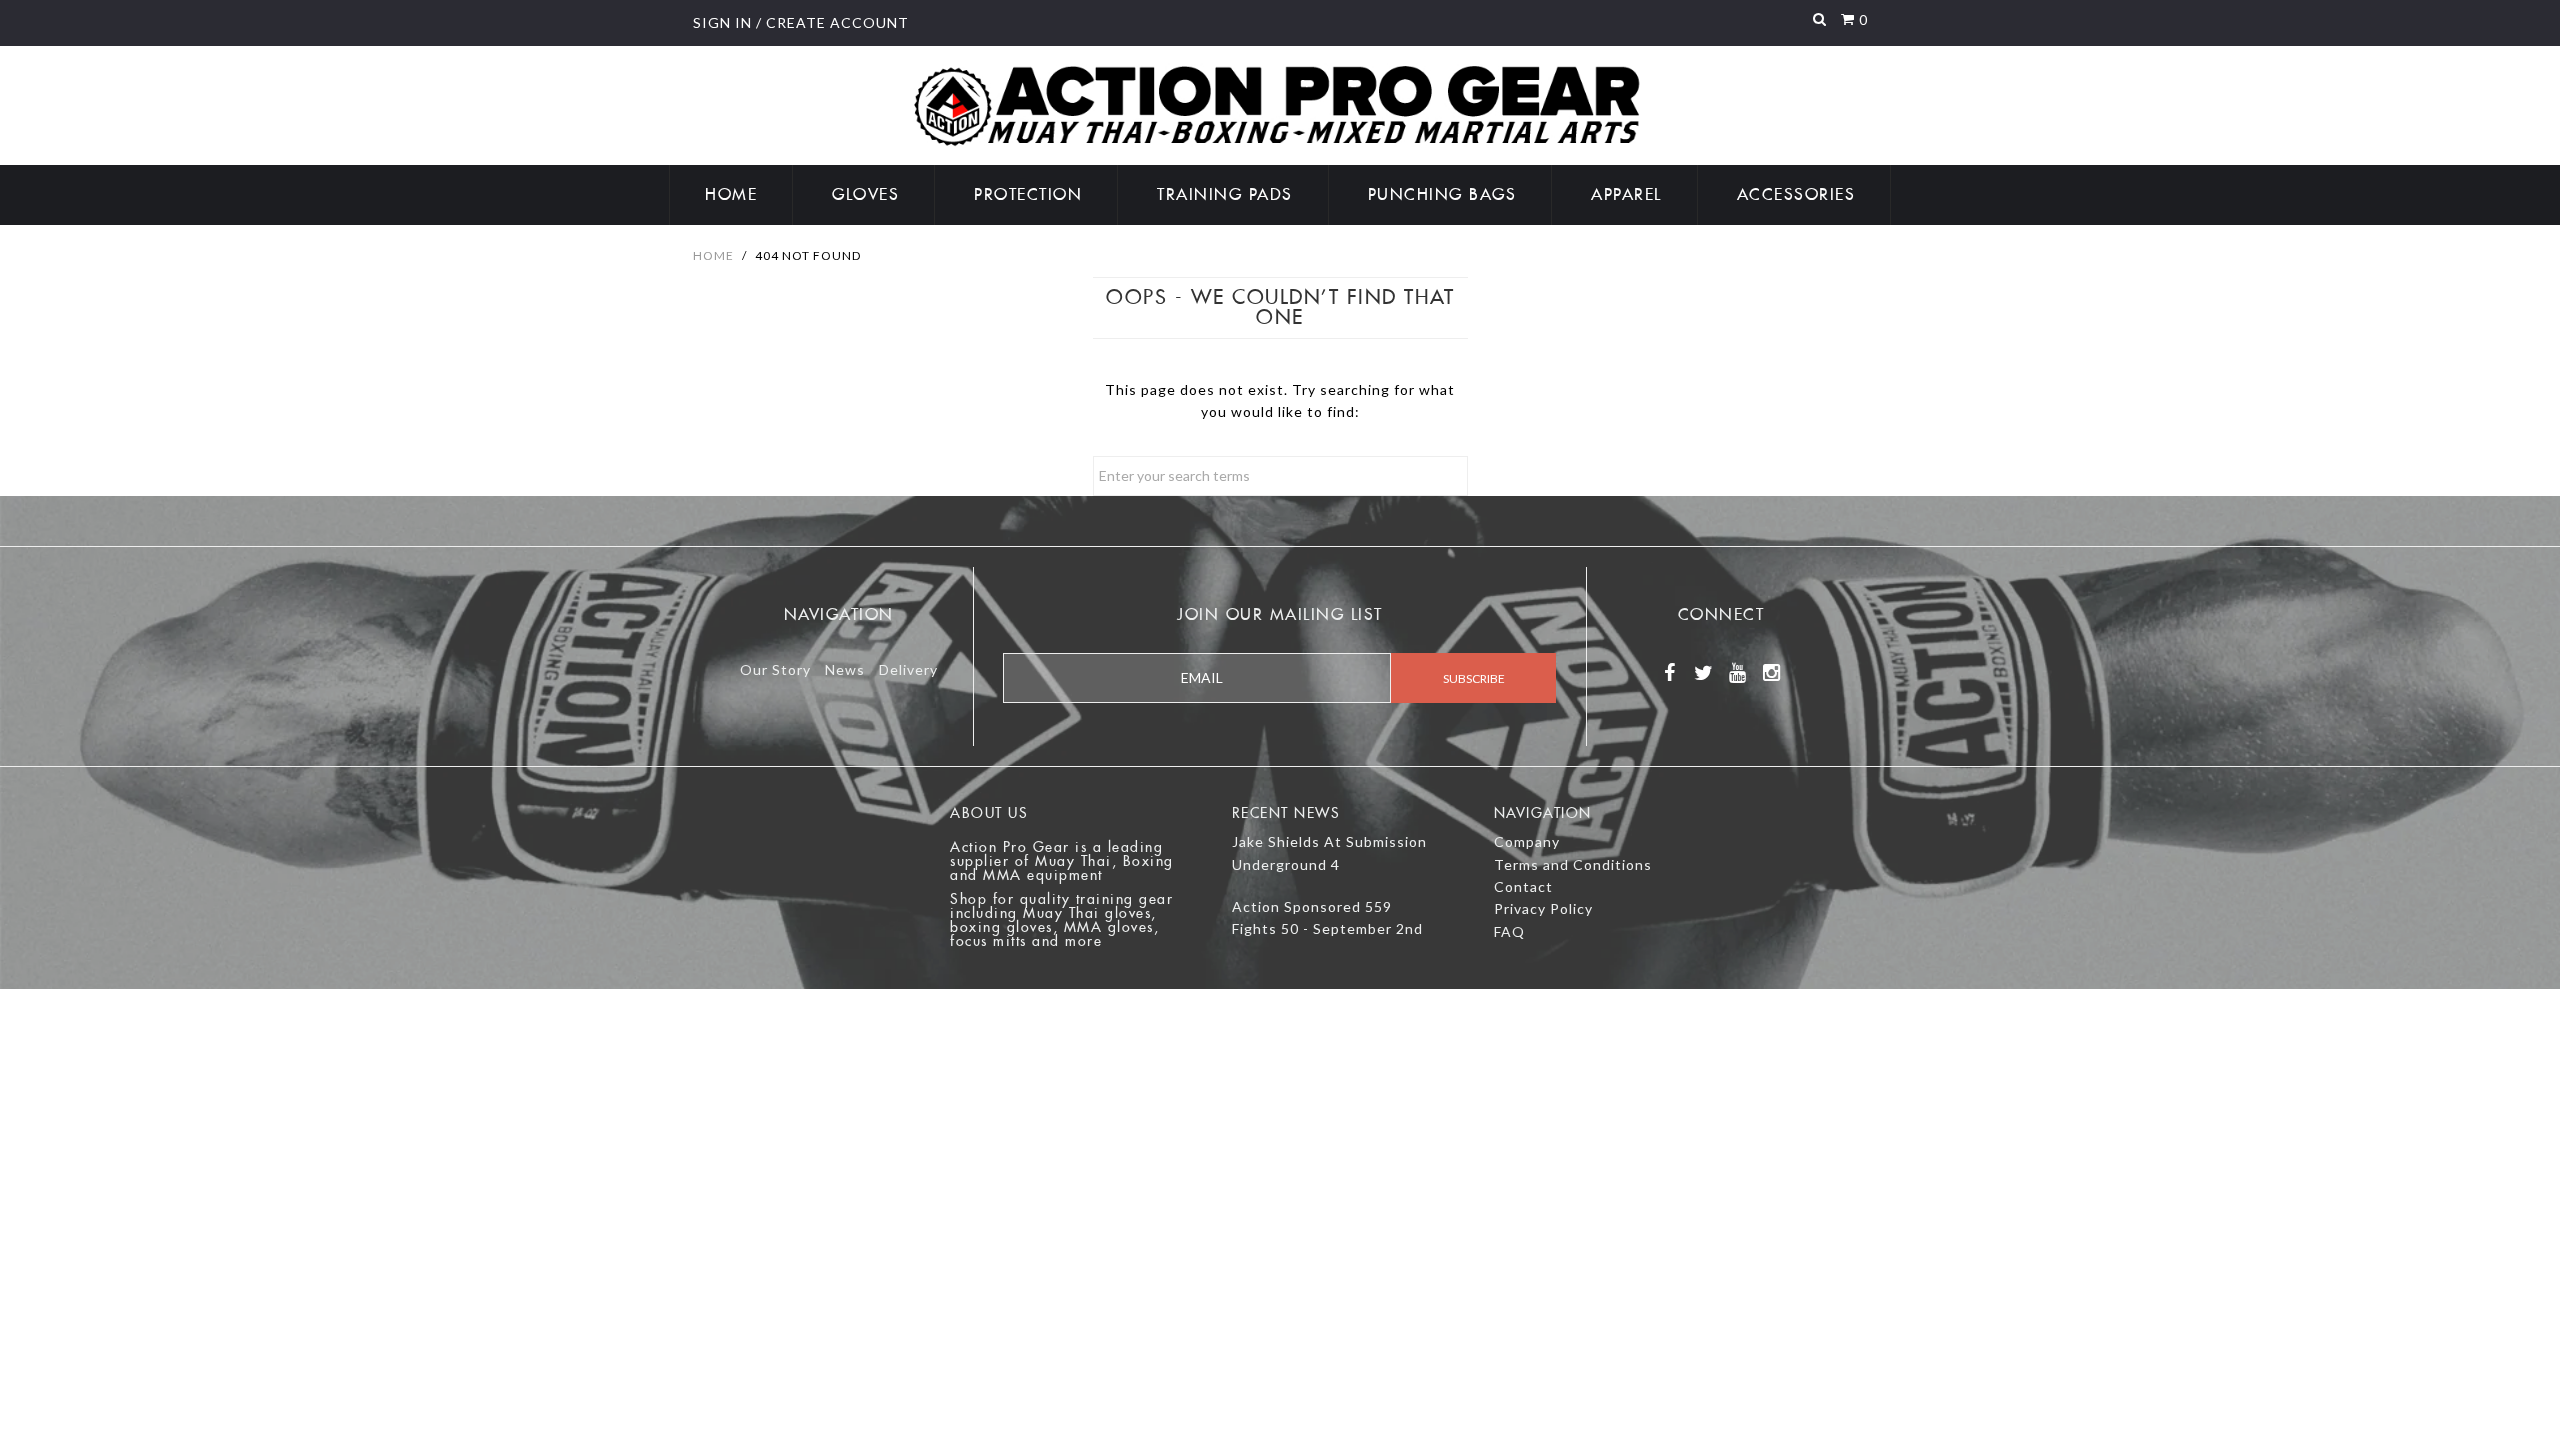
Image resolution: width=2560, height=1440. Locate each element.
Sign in (722, 22)
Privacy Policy (1543, 908)
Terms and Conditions (1573, 864)
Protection (1028, 195)
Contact (1523, 886)
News (845, 669)
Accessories (1796, 195)
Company (1527, 841)
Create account (837, 22)
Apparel (1626, 195)
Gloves (865, 195)
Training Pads (1225, 195)
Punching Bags (1442, 195)
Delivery (908, 669)
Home (731, 195)
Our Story (775, 669)
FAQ (1509, 931)
